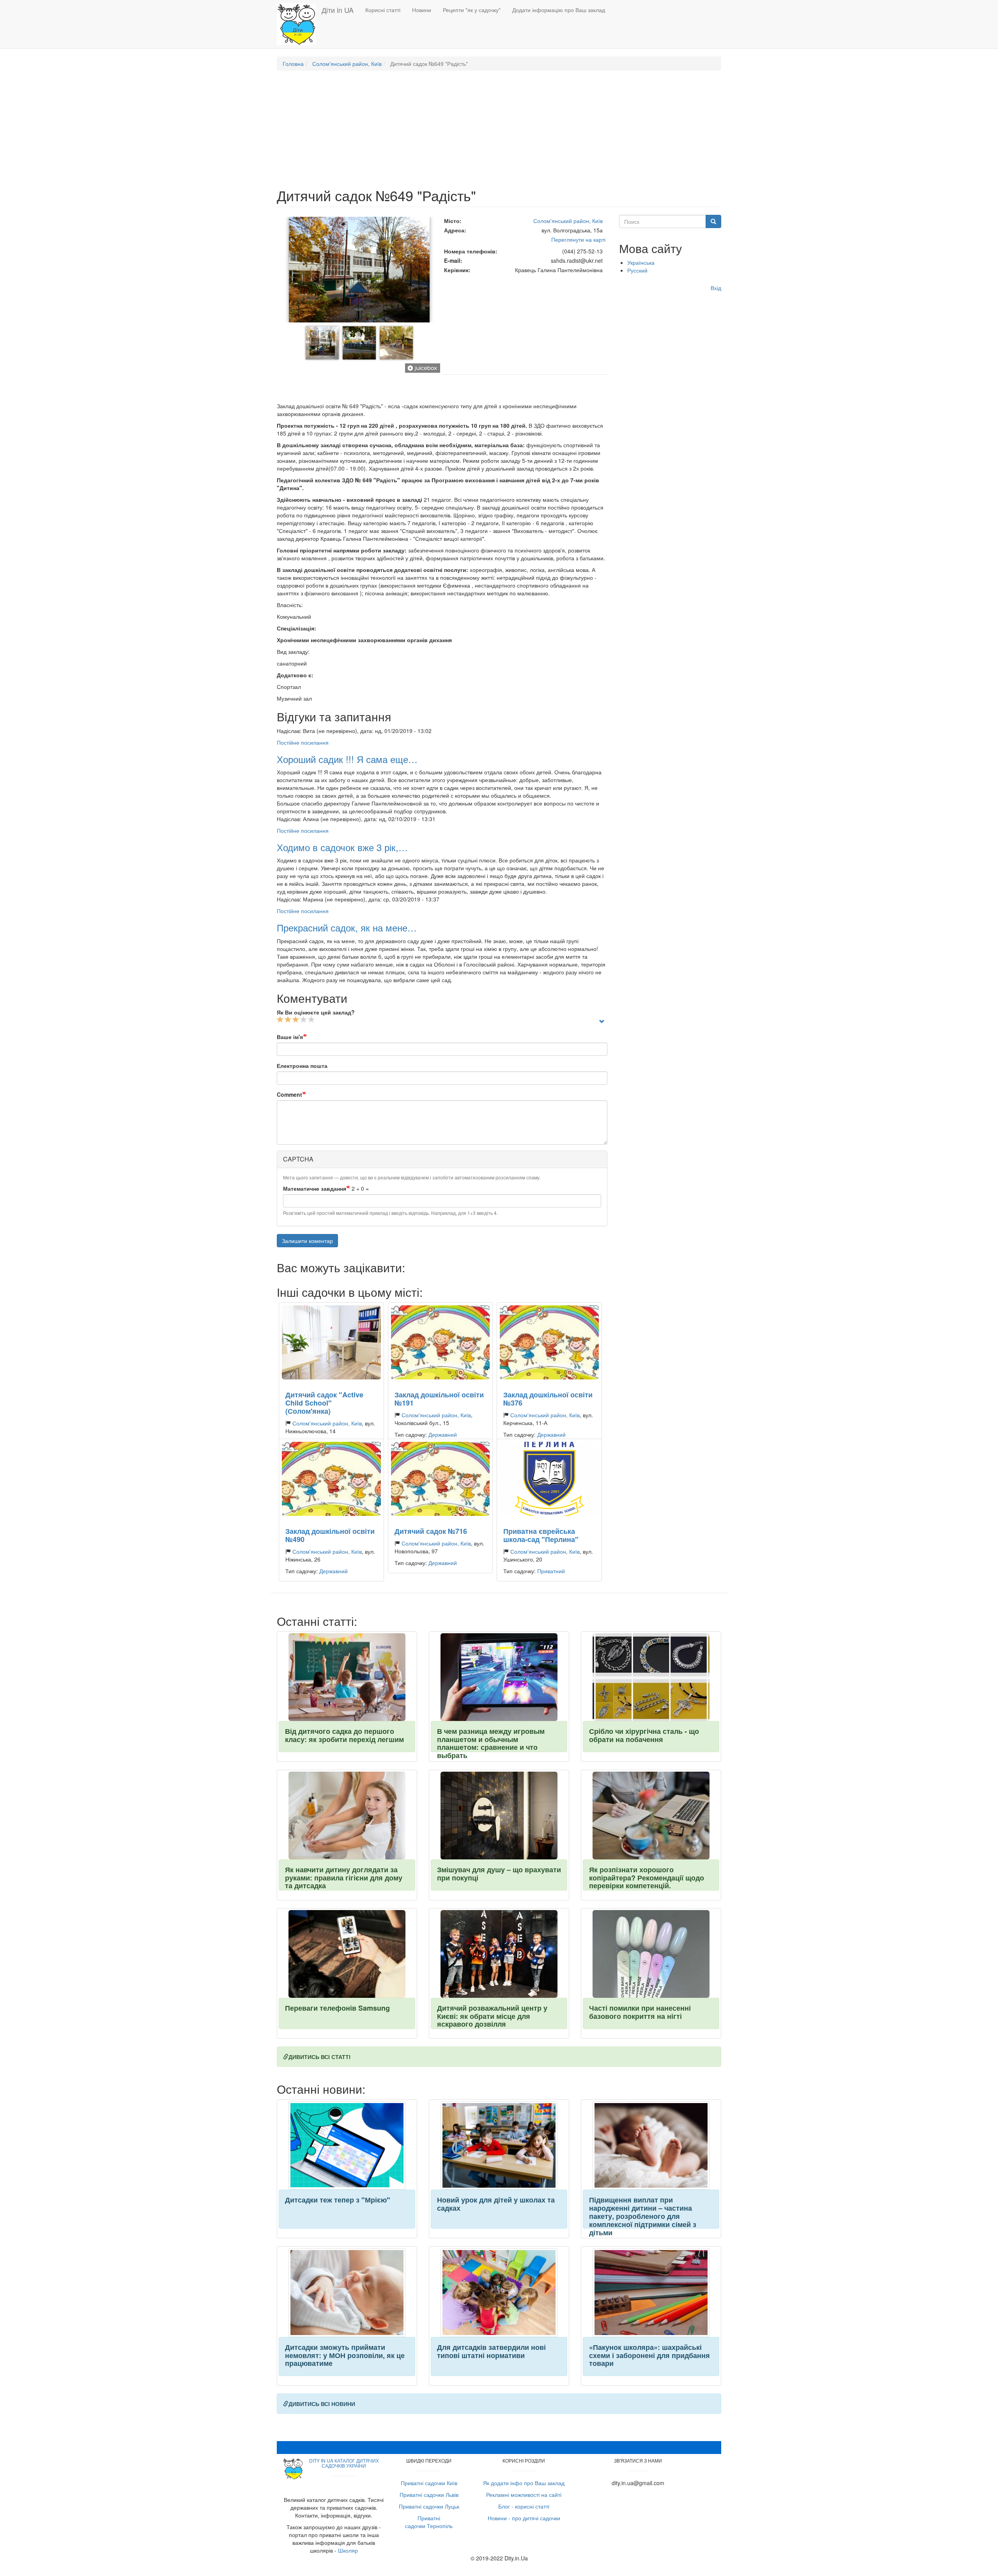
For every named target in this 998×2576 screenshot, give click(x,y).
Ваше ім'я (290, 1037)
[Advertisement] (499, 133)
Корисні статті (383, 10)
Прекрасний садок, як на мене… (347, 927)
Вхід (716, 288)
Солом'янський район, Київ (347, 64)
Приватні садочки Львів (429, 2495)
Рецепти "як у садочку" (472, 10)
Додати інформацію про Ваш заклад (559, 10)
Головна (293, 64)
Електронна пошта (302, 1066)
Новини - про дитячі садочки (524, 2518)
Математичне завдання (315, 1188)
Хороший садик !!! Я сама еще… (347, 759)
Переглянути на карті (578, 239)
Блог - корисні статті (524, 2506)
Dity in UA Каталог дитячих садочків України (344, 2463)
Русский (637, 270)
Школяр (348, 2550)
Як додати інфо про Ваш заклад (524, 2483)
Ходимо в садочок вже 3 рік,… (342, 847)
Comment (289, 1094)
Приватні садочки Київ (429, 2483)
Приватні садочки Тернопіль (429, 2522)
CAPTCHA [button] (298, 1159)
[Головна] (299, 24)
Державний (443, 1434)
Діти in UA (338, 10)
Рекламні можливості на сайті (524, 2495)
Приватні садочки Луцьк (429, 2506)
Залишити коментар (307, 1241)
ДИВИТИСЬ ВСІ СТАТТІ (319, 2057)
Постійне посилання (303, 742)
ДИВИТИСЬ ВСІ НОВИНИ (322, 2404)
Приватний (551, 1571)
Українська (641, 262)
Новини (422, 10)
